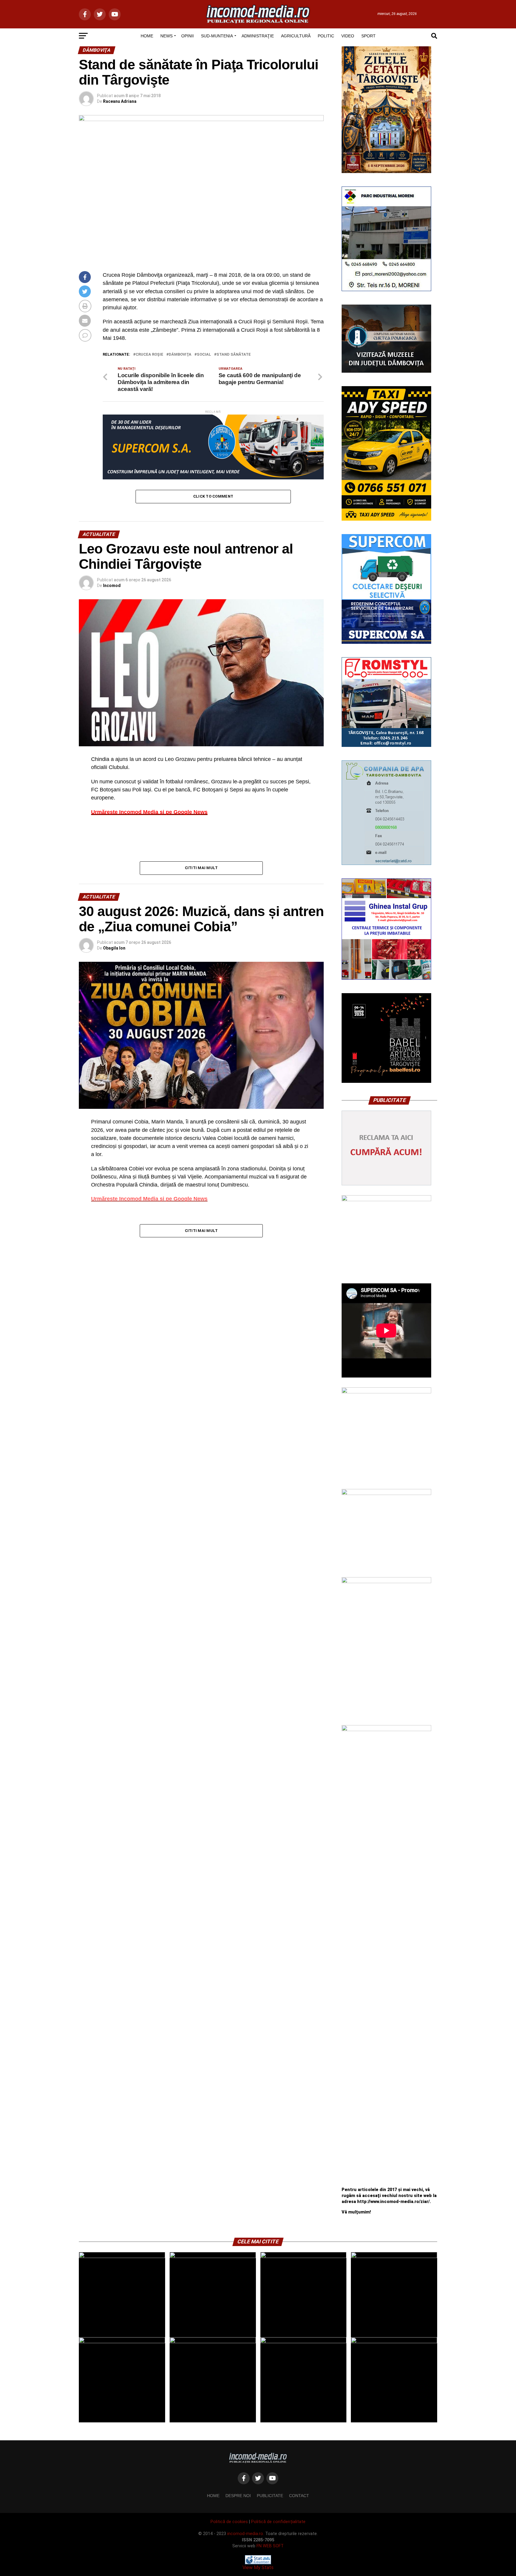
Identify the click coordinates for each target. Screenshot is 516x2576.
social (204, 355)
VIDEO (348, 36)
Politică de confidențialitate (278, 2522)
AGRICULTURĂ (296, 36)
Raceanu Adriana (120, 101)
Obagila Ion (114, 948)
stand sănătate (234, 355)
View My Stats (258, 2567)
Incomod (112, 585)
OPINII (188, 36)
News (166, 36)
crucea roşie (149, 355)
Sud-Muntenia (217, 36)
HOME (147, 36)
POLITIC (326, 36)
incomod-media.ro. (246, 2534)
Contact (299, 2496)
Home (213, 2496)
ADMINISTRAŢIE (258, 36)
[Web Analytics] (258, 2563)
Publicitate (270, 2496)
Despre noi (238, 2496)
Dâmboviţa (180, 355)
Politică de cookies (229, 2522)
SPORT (368, 36)
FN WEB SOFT (270, 2546)
